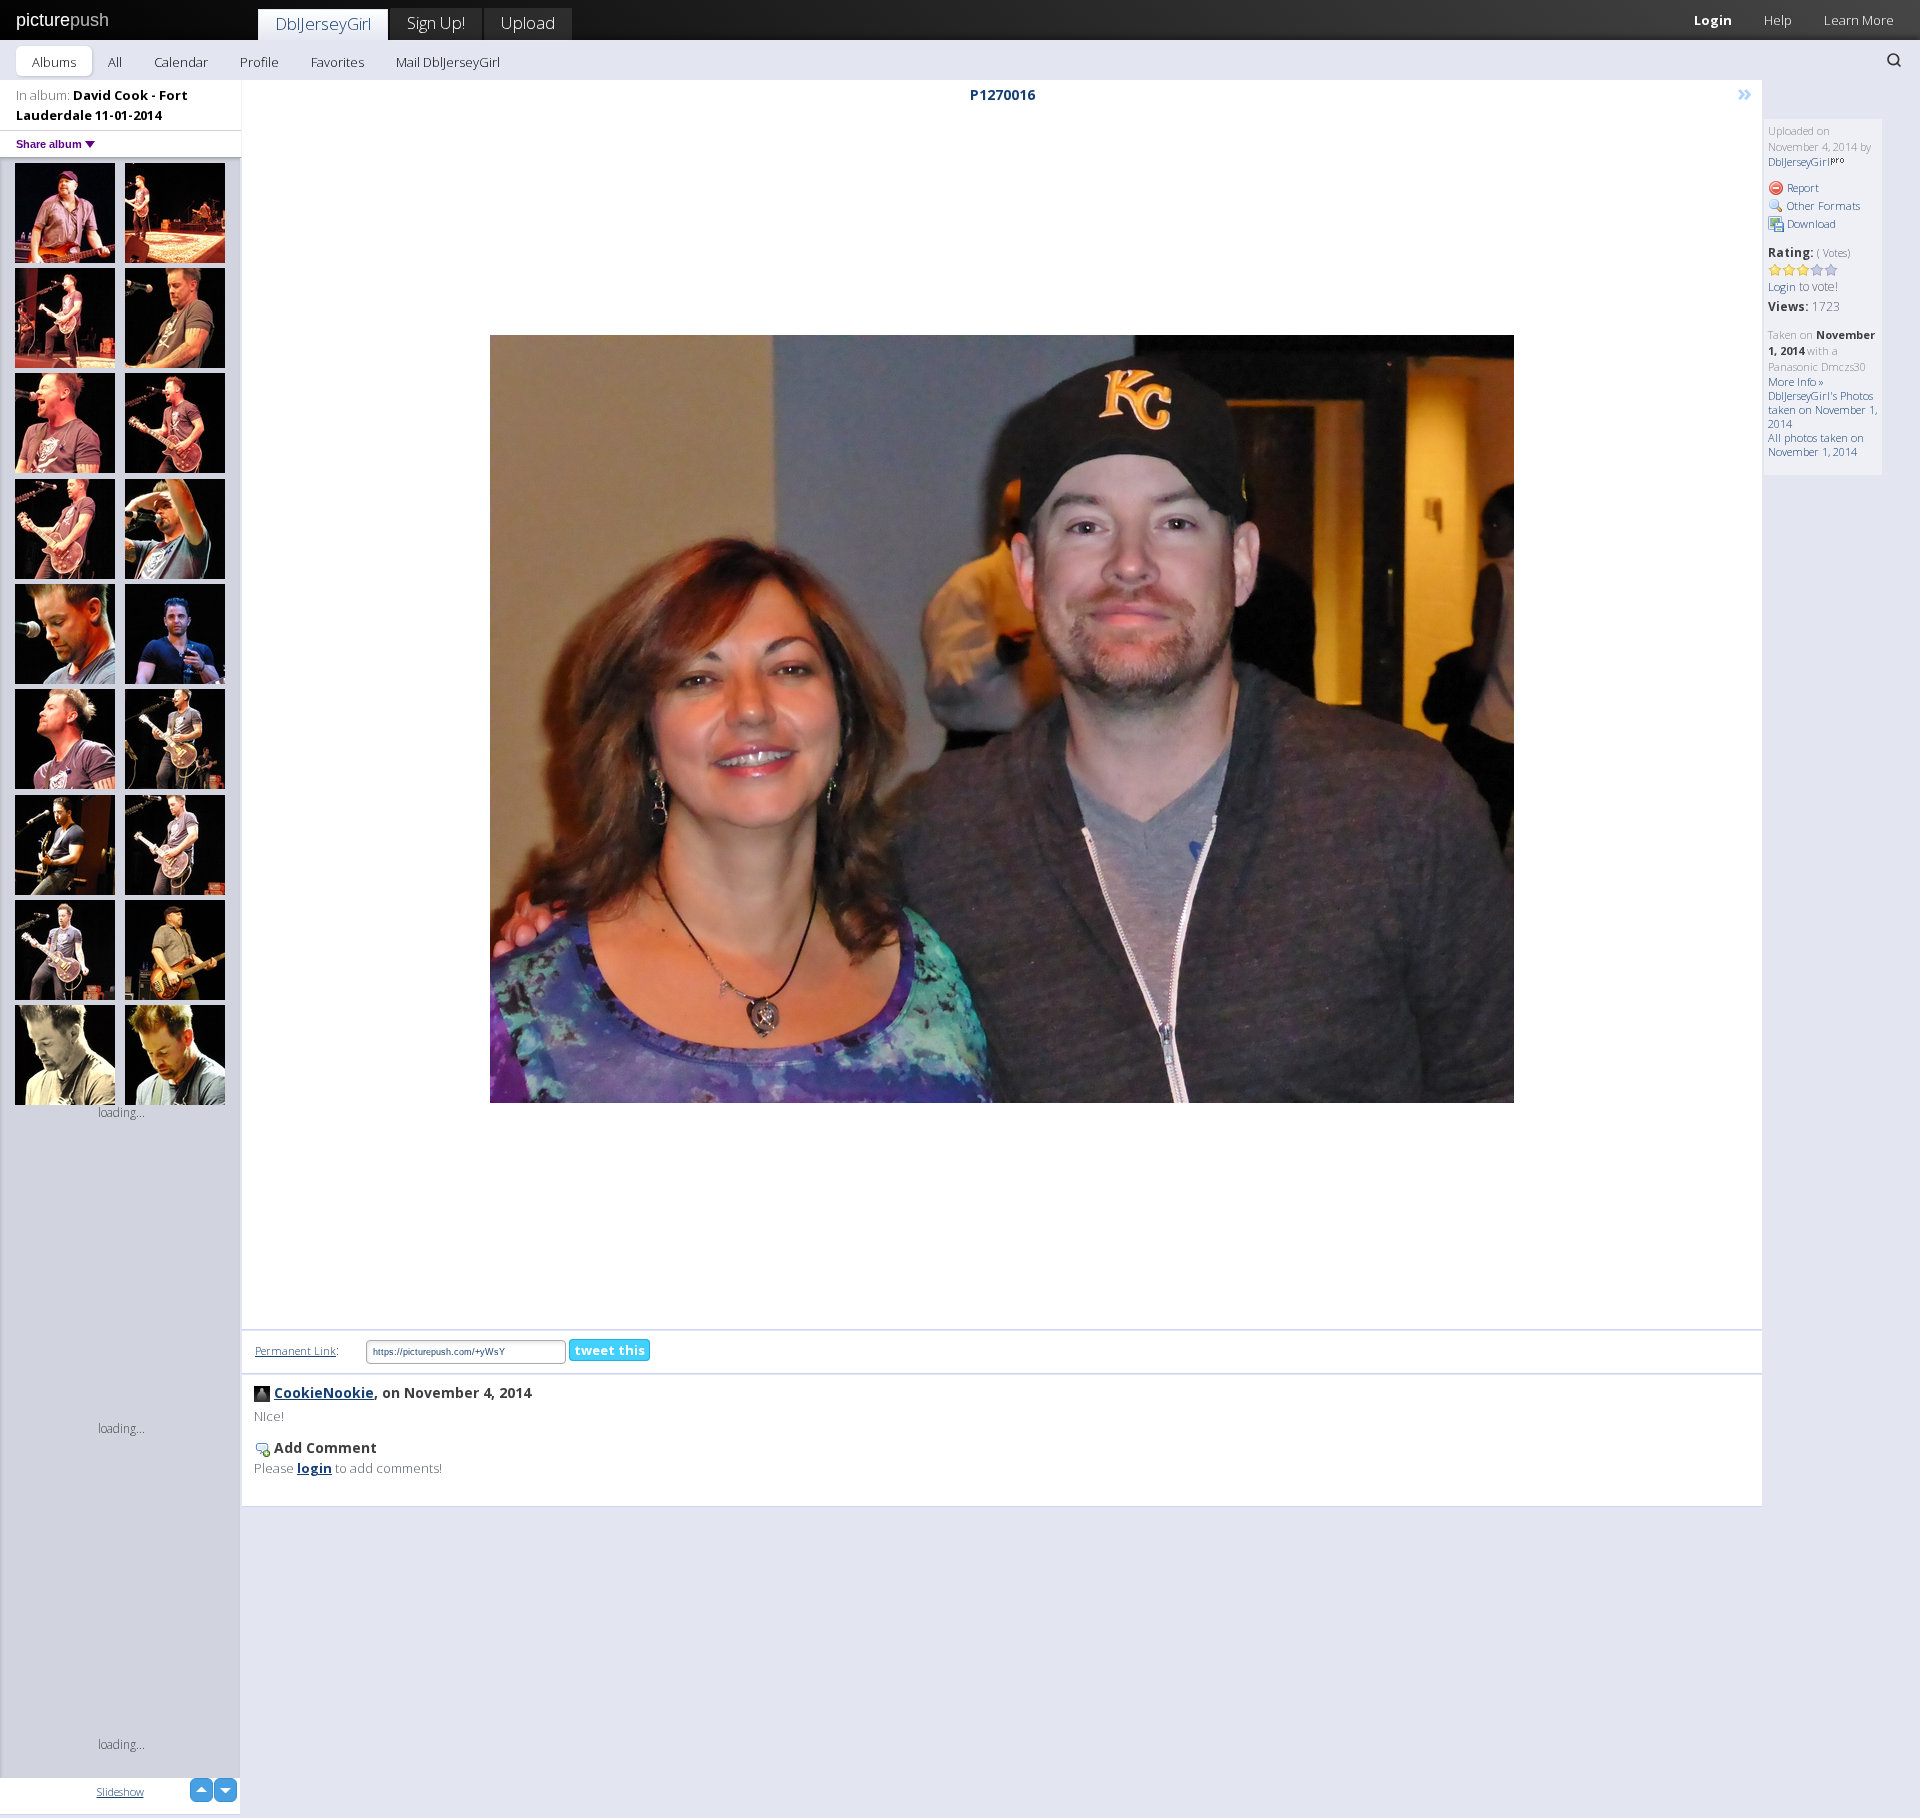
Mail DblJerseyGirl (448, 62)
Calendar (181, 62)
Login (1713, 20)
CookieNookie (324, 1392)
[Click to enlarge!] (1002, 719)
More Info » (1796, 381)
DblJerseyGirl (323, 23)
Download (1810, 223)
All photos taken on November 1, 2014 (1816, 444)
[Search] (1894, 60)
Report (1801, 187)
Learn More (1859, 20)
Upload (528, 22)
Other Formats (1822, 205)
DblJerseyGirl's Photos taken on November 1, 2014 (1822, 409)
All (115, 62)
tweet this (609, 1350)
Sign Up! (436, 22)
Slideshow (120, 1791)
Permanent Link (295, 1350)
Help (1778, 20)
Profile (259, 62)
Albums (54, 62)
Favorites (337, 62)
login (314, 1468)
